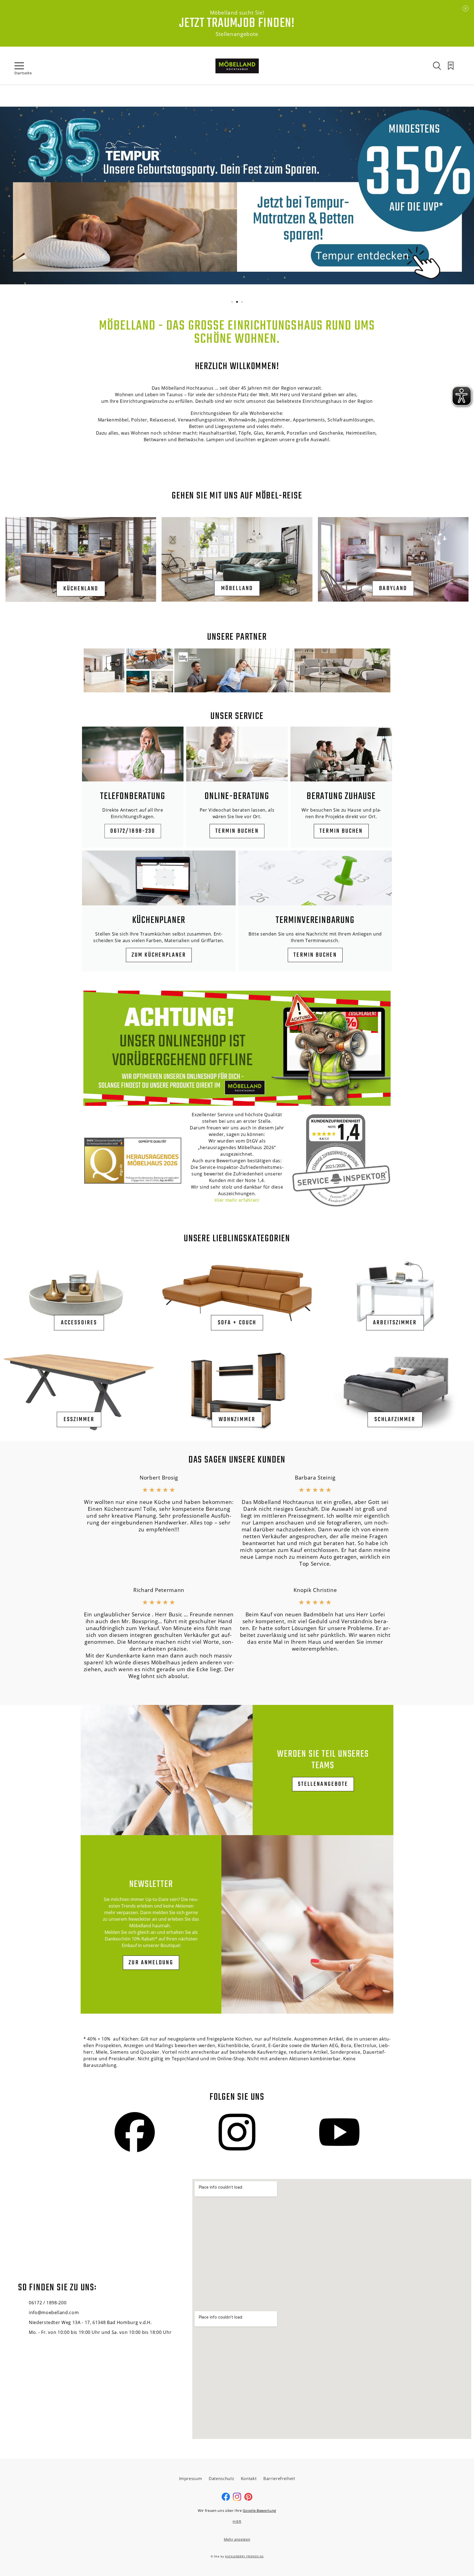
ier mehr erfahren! (239, 1200)
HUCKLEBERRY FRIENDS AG (244, 2556)
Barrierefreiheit (279, 2478)
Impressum (191, 2478)
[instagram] (237, 2500)
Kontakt (249, 2478)
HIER (237, 2521)
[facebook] (226, 2500)
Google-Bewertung (259, 2510)
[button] (232, 302)
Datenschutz (221, 2478)
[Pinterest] (248, 2500)
